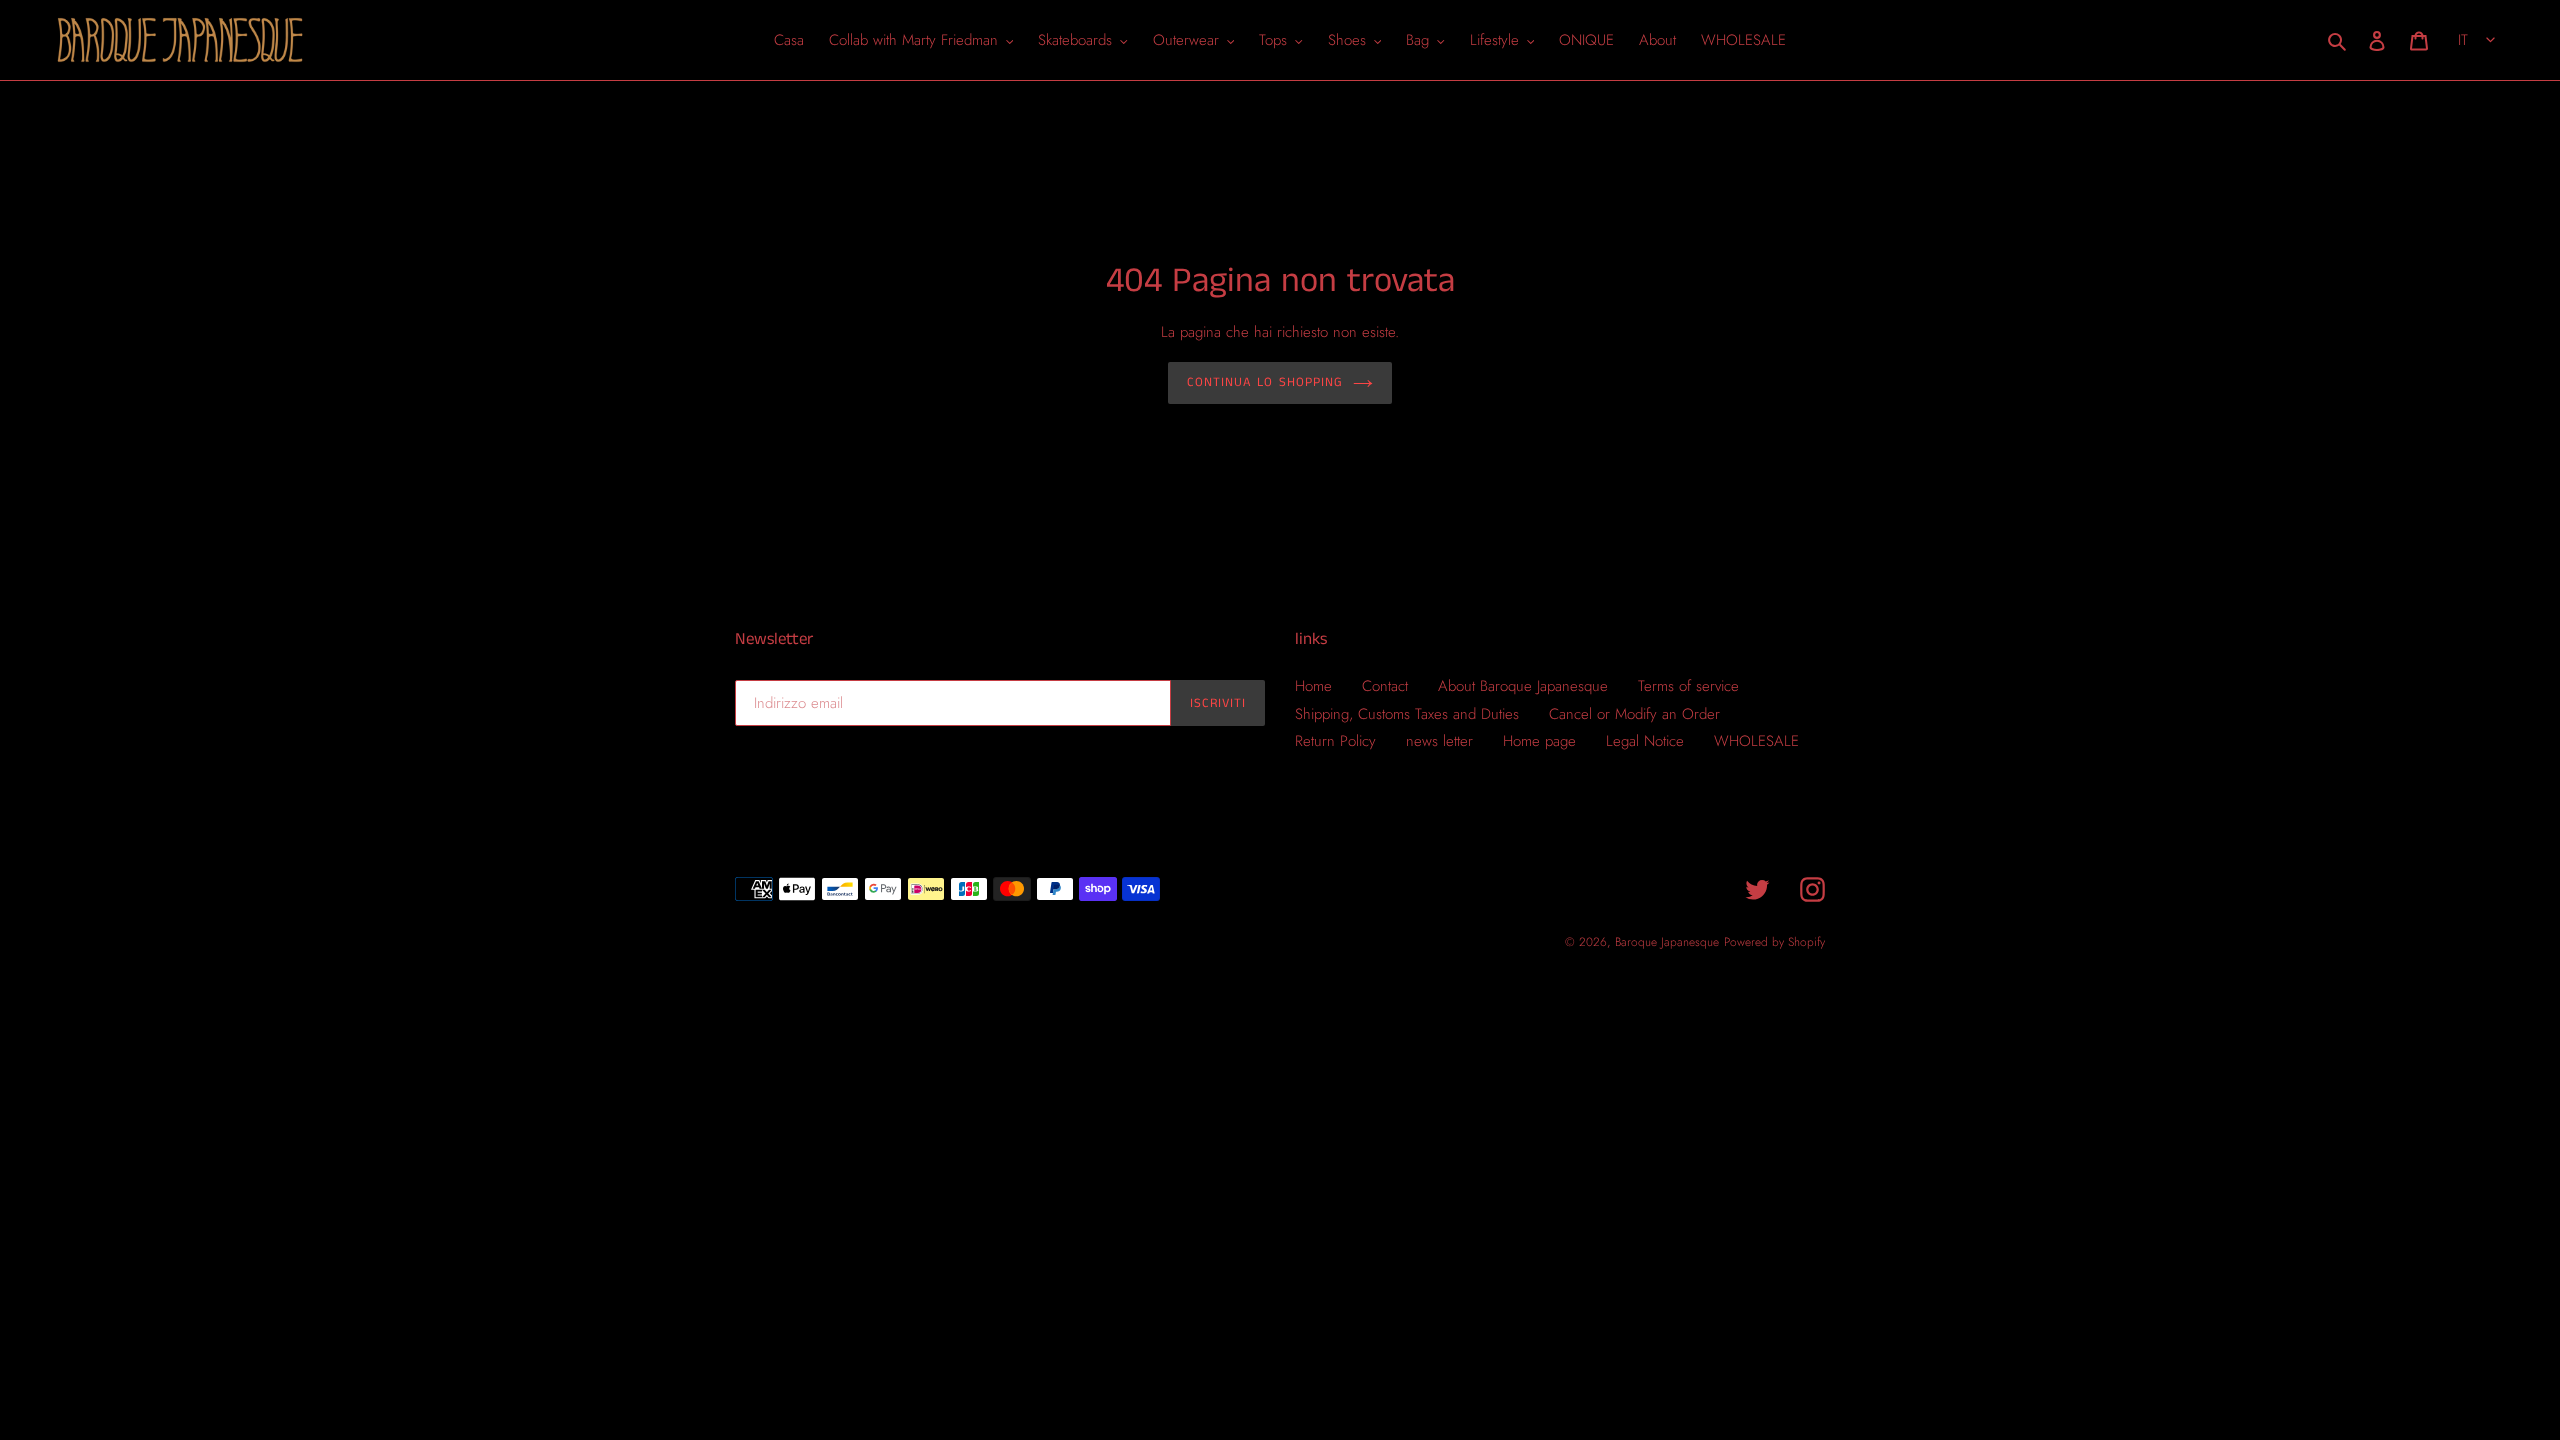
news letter (1439, 741)
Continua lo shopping (1265, 382)
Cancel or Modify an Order (1634, 714)
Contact (1385, 686)
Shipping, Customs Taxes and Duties (1407, 714)
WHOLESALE (1756, 741)
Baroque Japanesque (1667, 942)
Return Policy (1335, 741)
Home (1313, 686)
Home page (1539, 741)
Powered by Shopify (1774, 942)
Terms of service (1688, 686)
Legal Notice (1645, 741)
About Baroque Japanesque (1523, 686)
